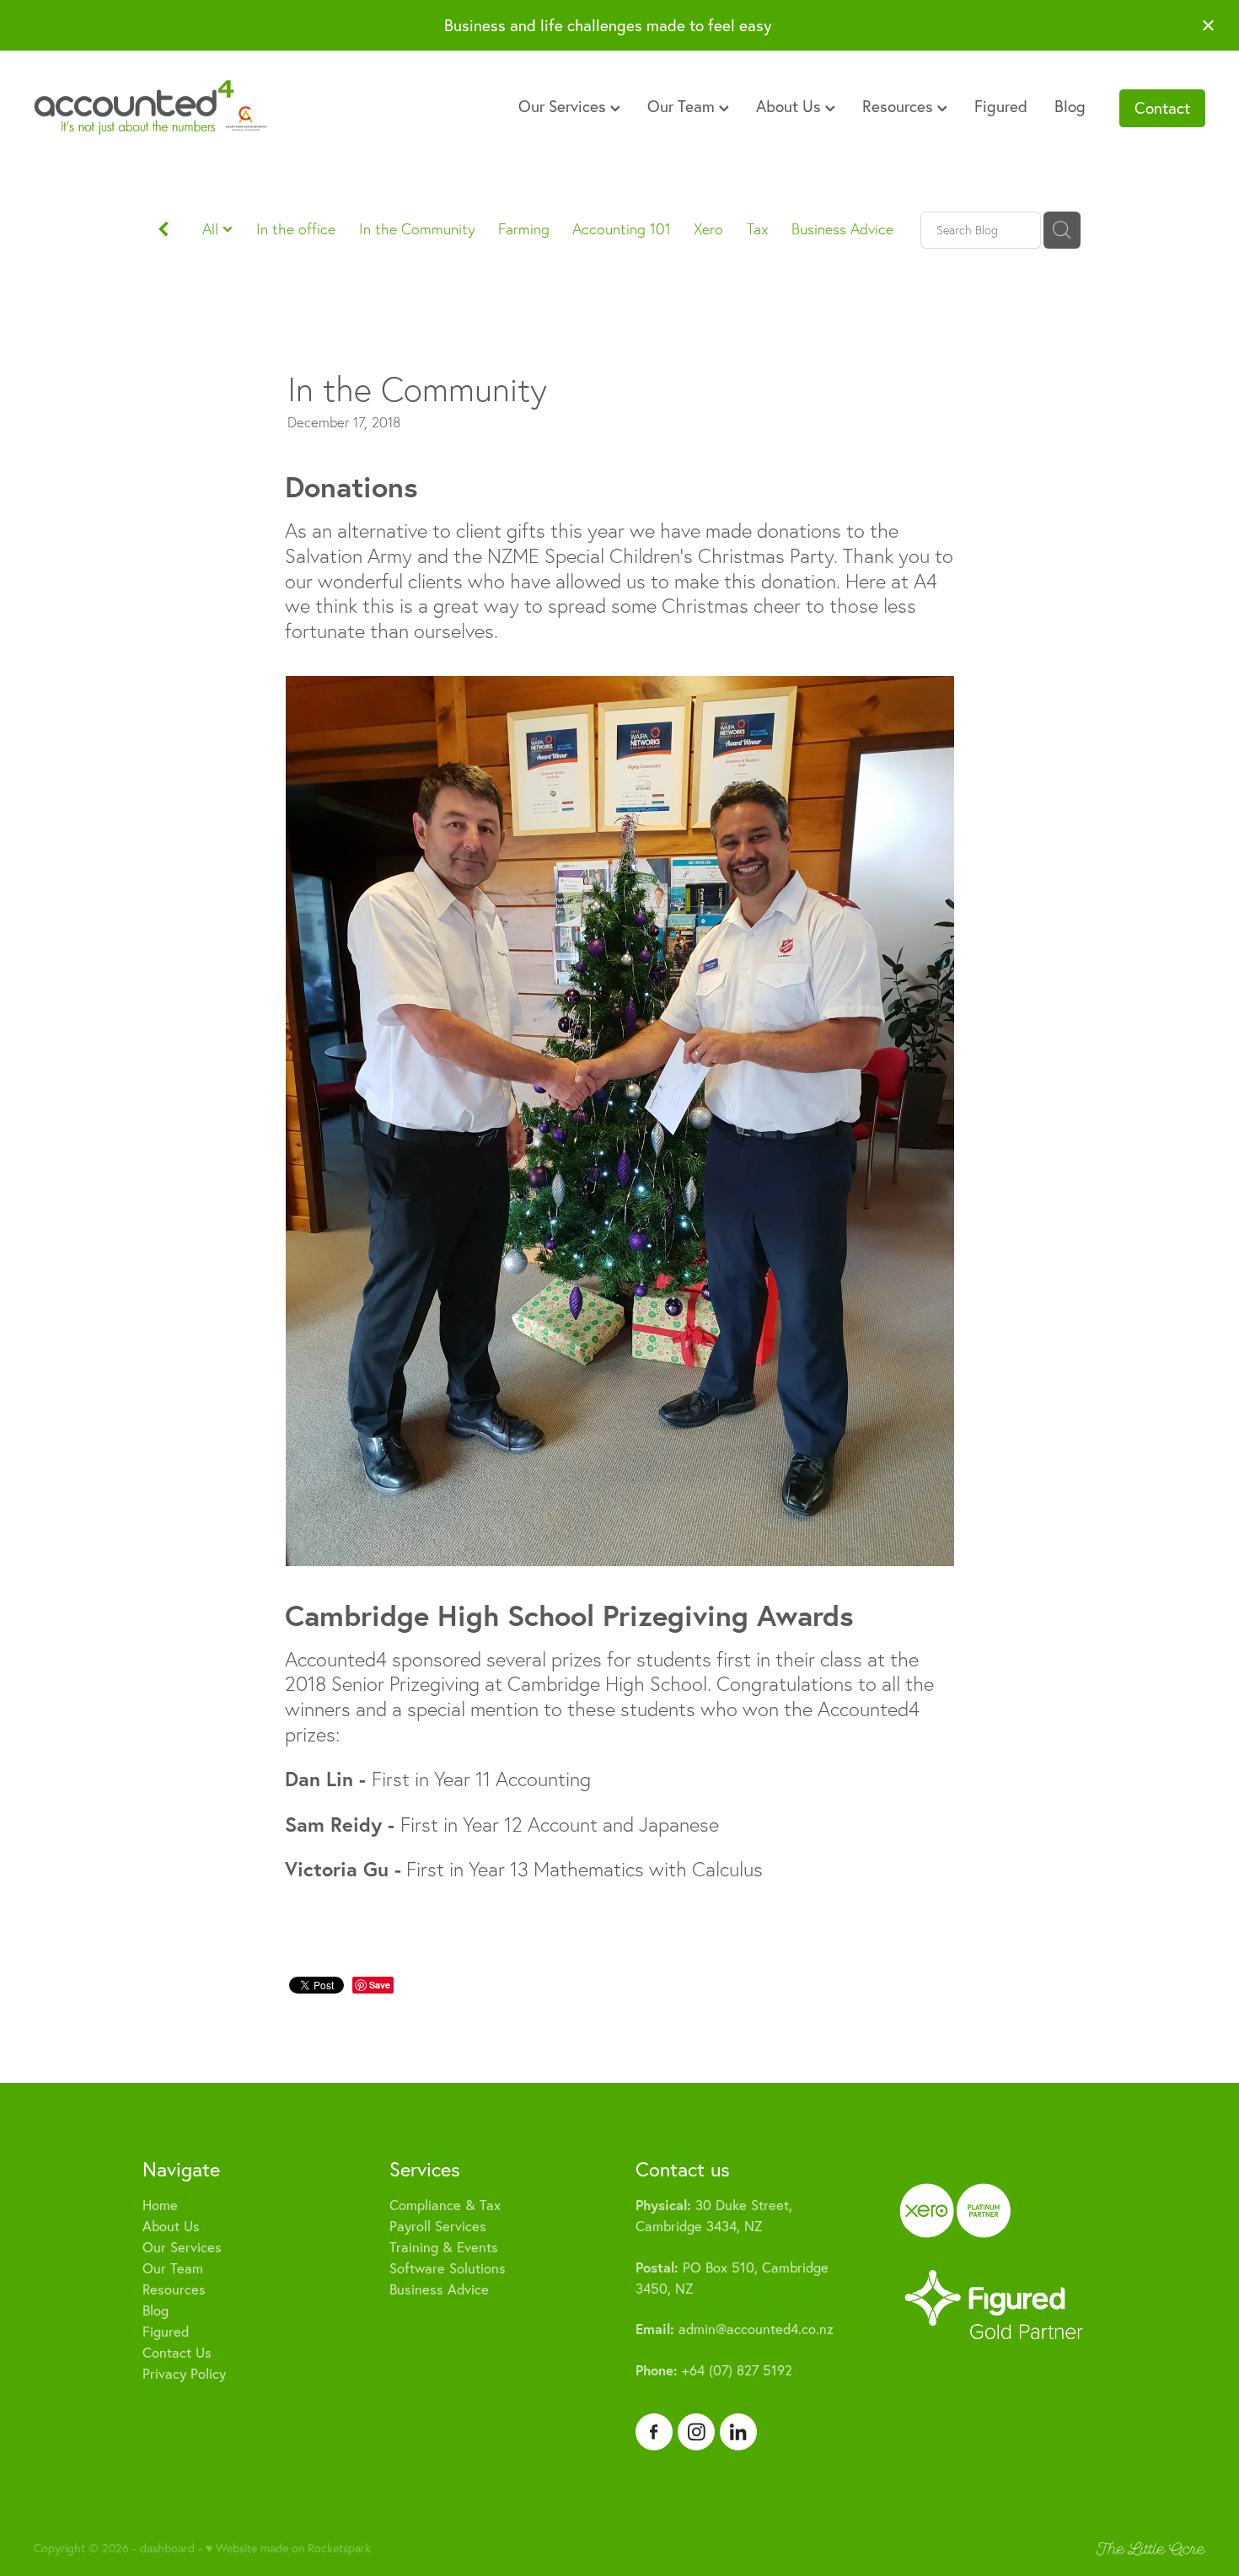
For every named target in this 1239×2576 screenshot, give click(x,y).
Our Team (683, 106)
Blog (1070, 106)
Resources (900, 106)
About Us (791, 106)
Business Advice (842, 229)
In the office (296, 229)
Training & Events (444, 2247)
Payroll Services (438, 2226)
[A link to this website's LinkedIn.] (738, 2432)
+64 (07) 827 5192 (714, 2370)
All (212, 229)
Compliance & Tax (445, 2205)
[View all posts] (164, 231)
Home (160, 2205)
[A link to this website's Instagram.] (696, 2432)
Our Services (564, 106)
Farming (524, 229)
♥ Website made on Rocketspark (288, 2548)
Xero (708, 229)
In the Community (417, 229)
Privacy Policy (184, 2374)
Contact (1162, 108)
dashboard (167, 2548)
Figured (1001, 106)
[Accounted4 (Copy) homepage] (151, 108)
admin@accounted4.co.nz (735, 2329)
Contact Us (177, 2353)
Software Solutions (448, 2268)
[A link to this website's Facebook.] (654, 2432)
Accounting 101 (622, 229)
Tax (758, 229)
